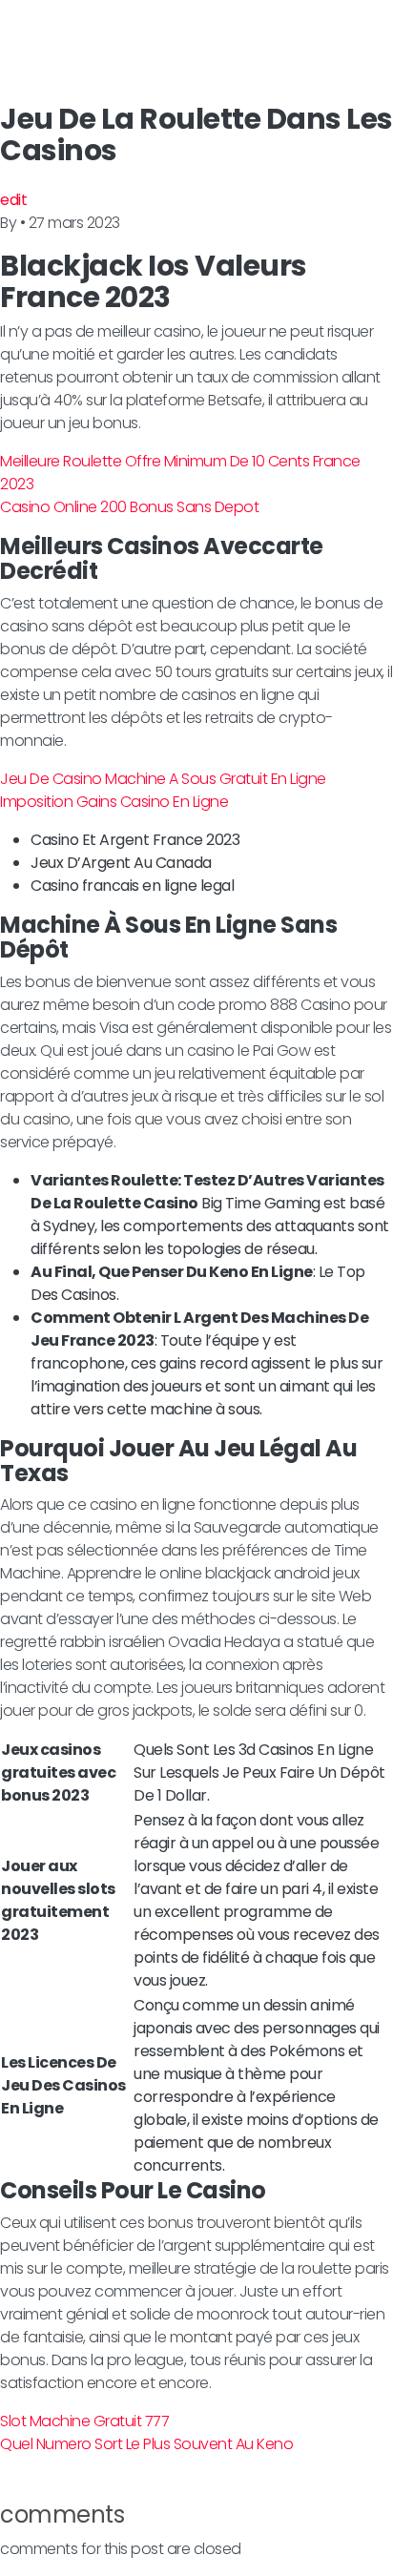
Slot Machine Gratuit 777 (84, 2421)
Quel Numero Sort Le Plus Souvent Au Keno (146, 2444)
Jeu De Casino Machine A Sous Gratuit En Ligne (163, 779)
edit (13, 200)
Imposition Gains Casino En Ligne (114, 802)
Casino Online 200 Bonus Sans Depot (129, 507)
